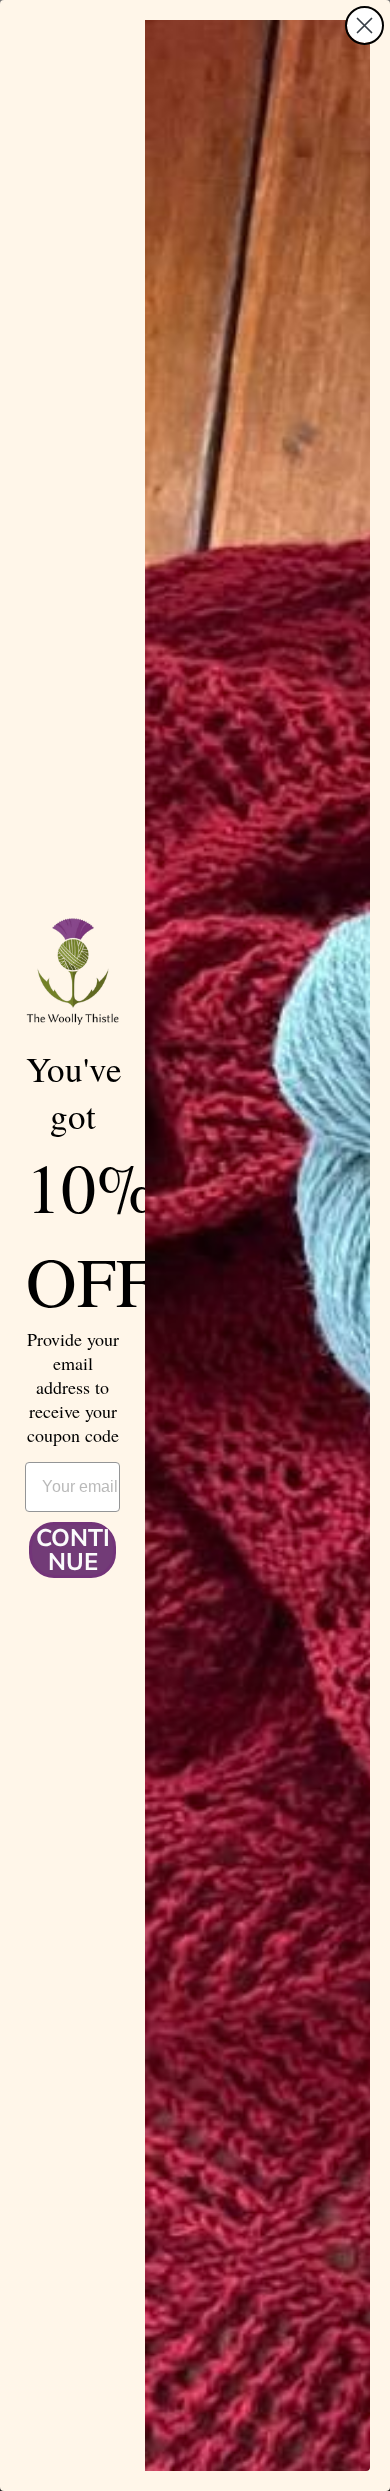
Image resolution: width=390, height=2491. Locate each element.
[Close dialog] (364, 25)
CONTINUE (73, 1550)
